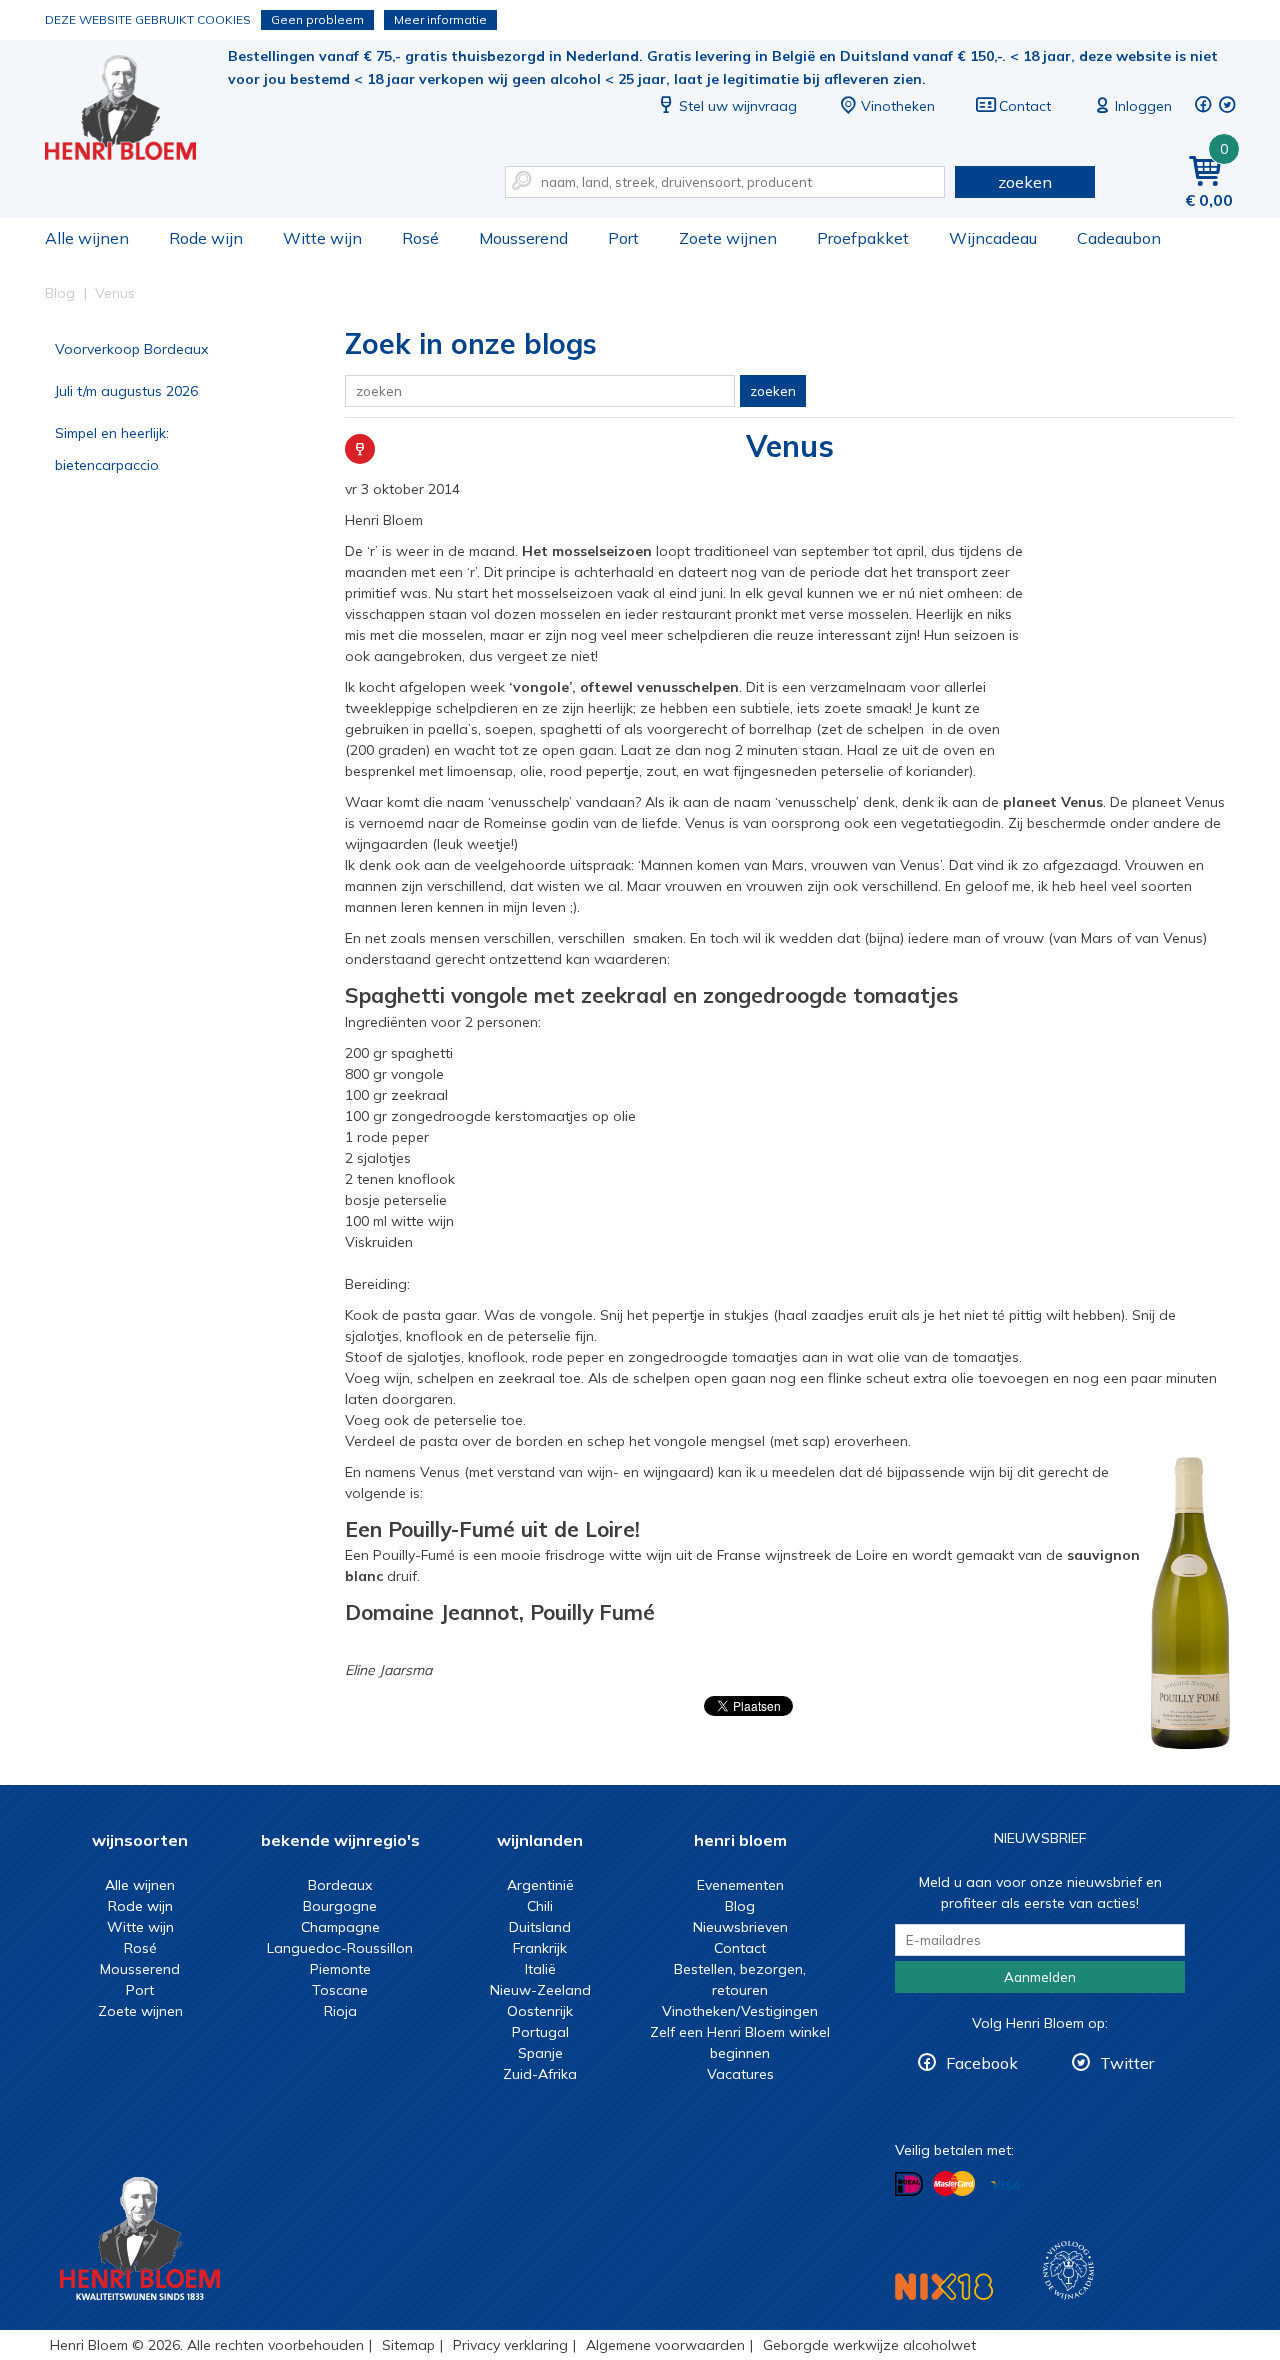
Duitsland (540, 1927)
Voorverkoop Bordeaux (131, 349)
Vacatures (740, 2074)
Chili (540, 1906)
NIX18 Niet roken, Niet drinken (944, 2286)
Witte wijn (322, 238)
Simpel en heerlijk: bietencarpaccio (112, 449)
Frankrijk (540, 1948)
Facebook (982, 2063)
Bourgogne (340, 1906)
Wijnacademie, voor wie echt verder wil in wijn (1068, 2270)
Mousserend (523, 238)
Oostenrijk (540, 2011)
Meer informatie (440, 19)
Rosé (420, 238)
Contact (1025, 106)
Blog (740, 1906)
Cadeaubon (1119, 238)
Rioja (340, 2011)
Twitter (1127, 2063)
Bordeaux (340, 1885)
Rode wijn (206, 238)
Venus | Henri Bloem (134, 110)
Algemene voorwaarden (665, 2345)
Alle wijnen (87, 238)
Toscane (340, 1990)
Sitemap (408, 2345)
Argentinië (540, 1885)
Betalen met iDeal (909, 2184)
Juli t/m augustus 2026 (126, 391)
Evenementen (740, 1885)
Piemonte (340, 1969)
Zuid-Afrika (540, 2074)
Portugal (540, 2032)
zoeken (1025, 182)
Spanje (540, 2053)
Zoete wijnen (728, 238)
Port (623, 238)
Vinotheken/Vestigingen (740, 2011)
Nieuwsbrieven (740, 1927)
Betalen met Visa (1005, 2185)
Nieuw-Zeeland (540, 1990)
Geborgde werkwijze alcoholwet (869, 2345)
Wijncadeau (993, 238)
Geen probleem (317, 19)
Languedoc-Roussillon (340, 1948)
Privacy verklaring (510, 2345)
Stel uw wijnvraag (738, 106)
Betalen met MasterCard (954, 2184)
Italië (540, 1969)
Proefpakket (863, 238)
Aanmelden (1040, 1977)
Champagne (340, 1927)
